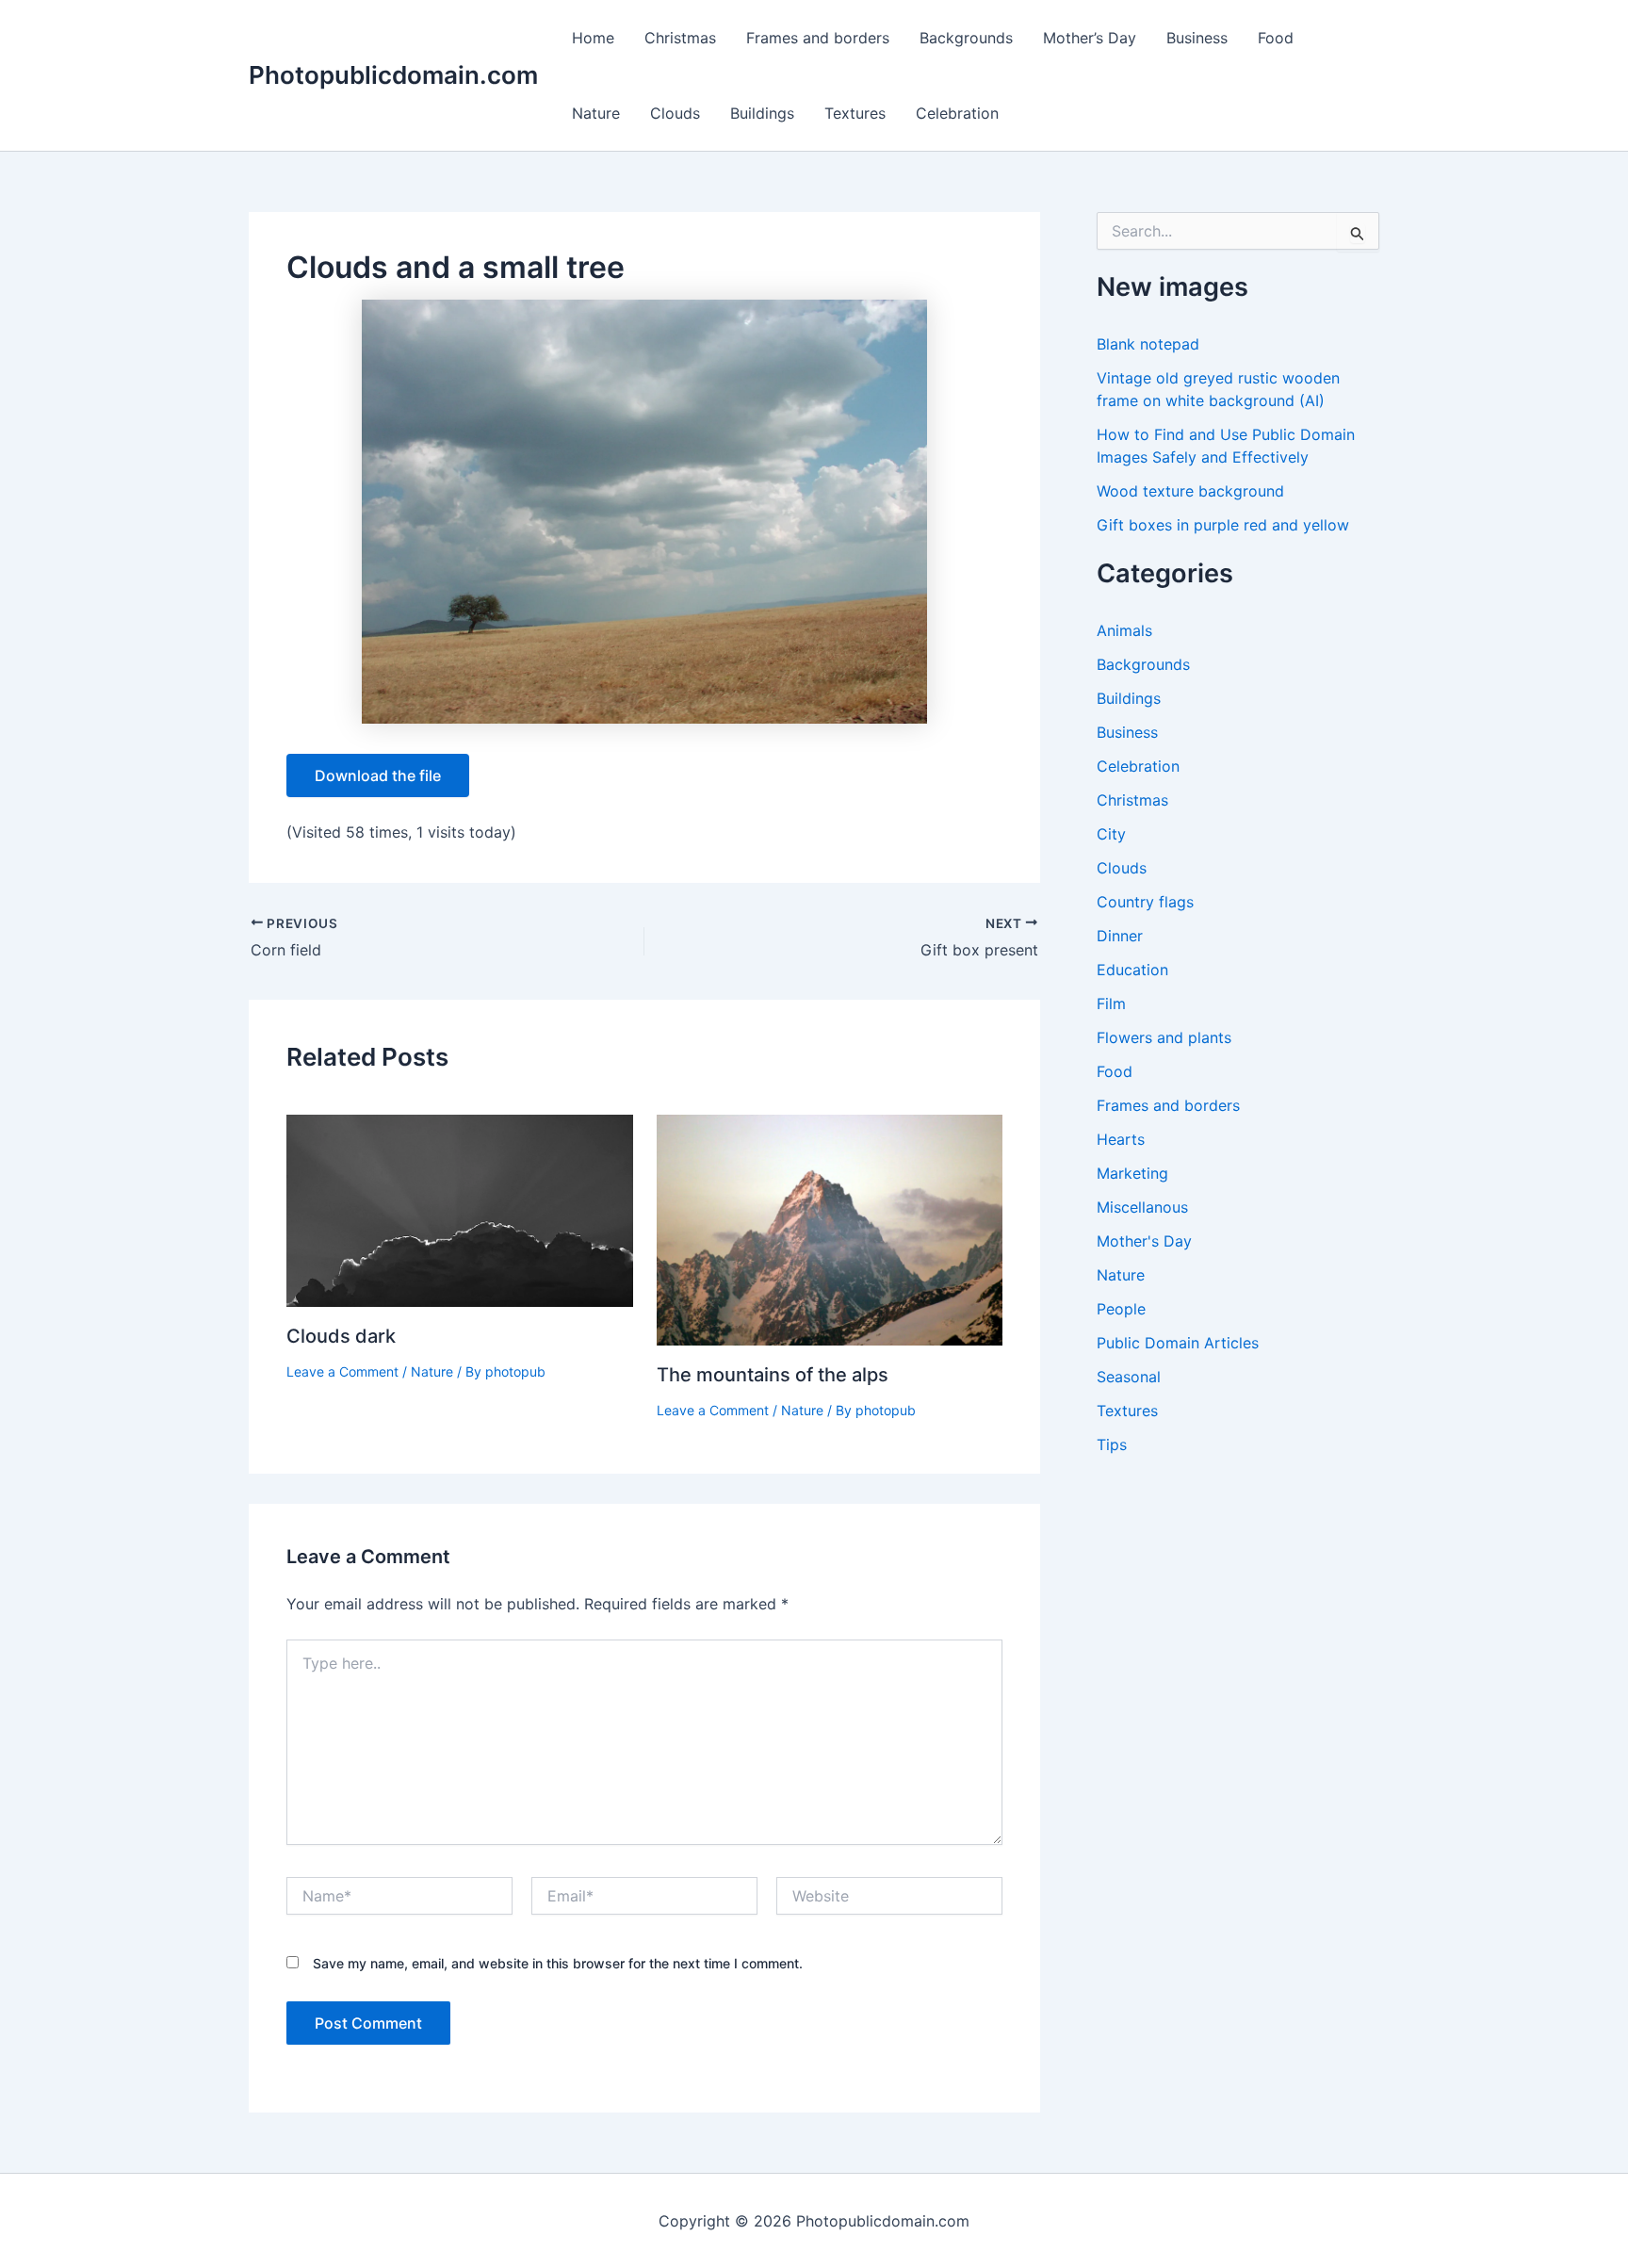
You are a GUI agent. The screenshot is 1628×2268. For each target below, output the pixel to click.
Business (1197, 38)
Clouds (675, 113)
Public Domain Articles (1178, 1343)
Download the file (378, 775)
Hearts (1121, 1139)
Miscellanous (1142, 1207)
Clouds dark (341, 1336)
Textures (855, 113)
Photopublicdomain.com (393, 75)
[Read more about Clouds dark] (460, 1209)
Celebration (957, 113)
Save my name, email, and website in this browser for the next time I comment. (558, 1963)
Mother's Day (1144, 1241)
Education (1132, 970)
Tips (1112, 1444)
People (1121, 1309)
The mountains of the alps (773, 1375)
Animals (1124, 630)
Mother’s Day (1090, 38)
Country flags (1145, 902)
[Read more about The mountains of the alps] (830, 1229)
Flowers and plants (1164, 1037)
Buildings (762, 113)
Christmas (680, 38)
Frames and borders (818, 38)
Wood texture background (1190, 491)
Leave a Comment (342, 1371)
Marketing (1132, 1173)
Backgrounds (966, 38)
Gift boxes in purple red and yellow (1223, 525)
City (1111, 834)
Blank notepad (1148, 344)
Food (1276, 38)
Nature (596, 113)
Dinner (1120, 936)
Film (1111, 1003)
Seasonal (1129, 1377)
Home (593, 38)
